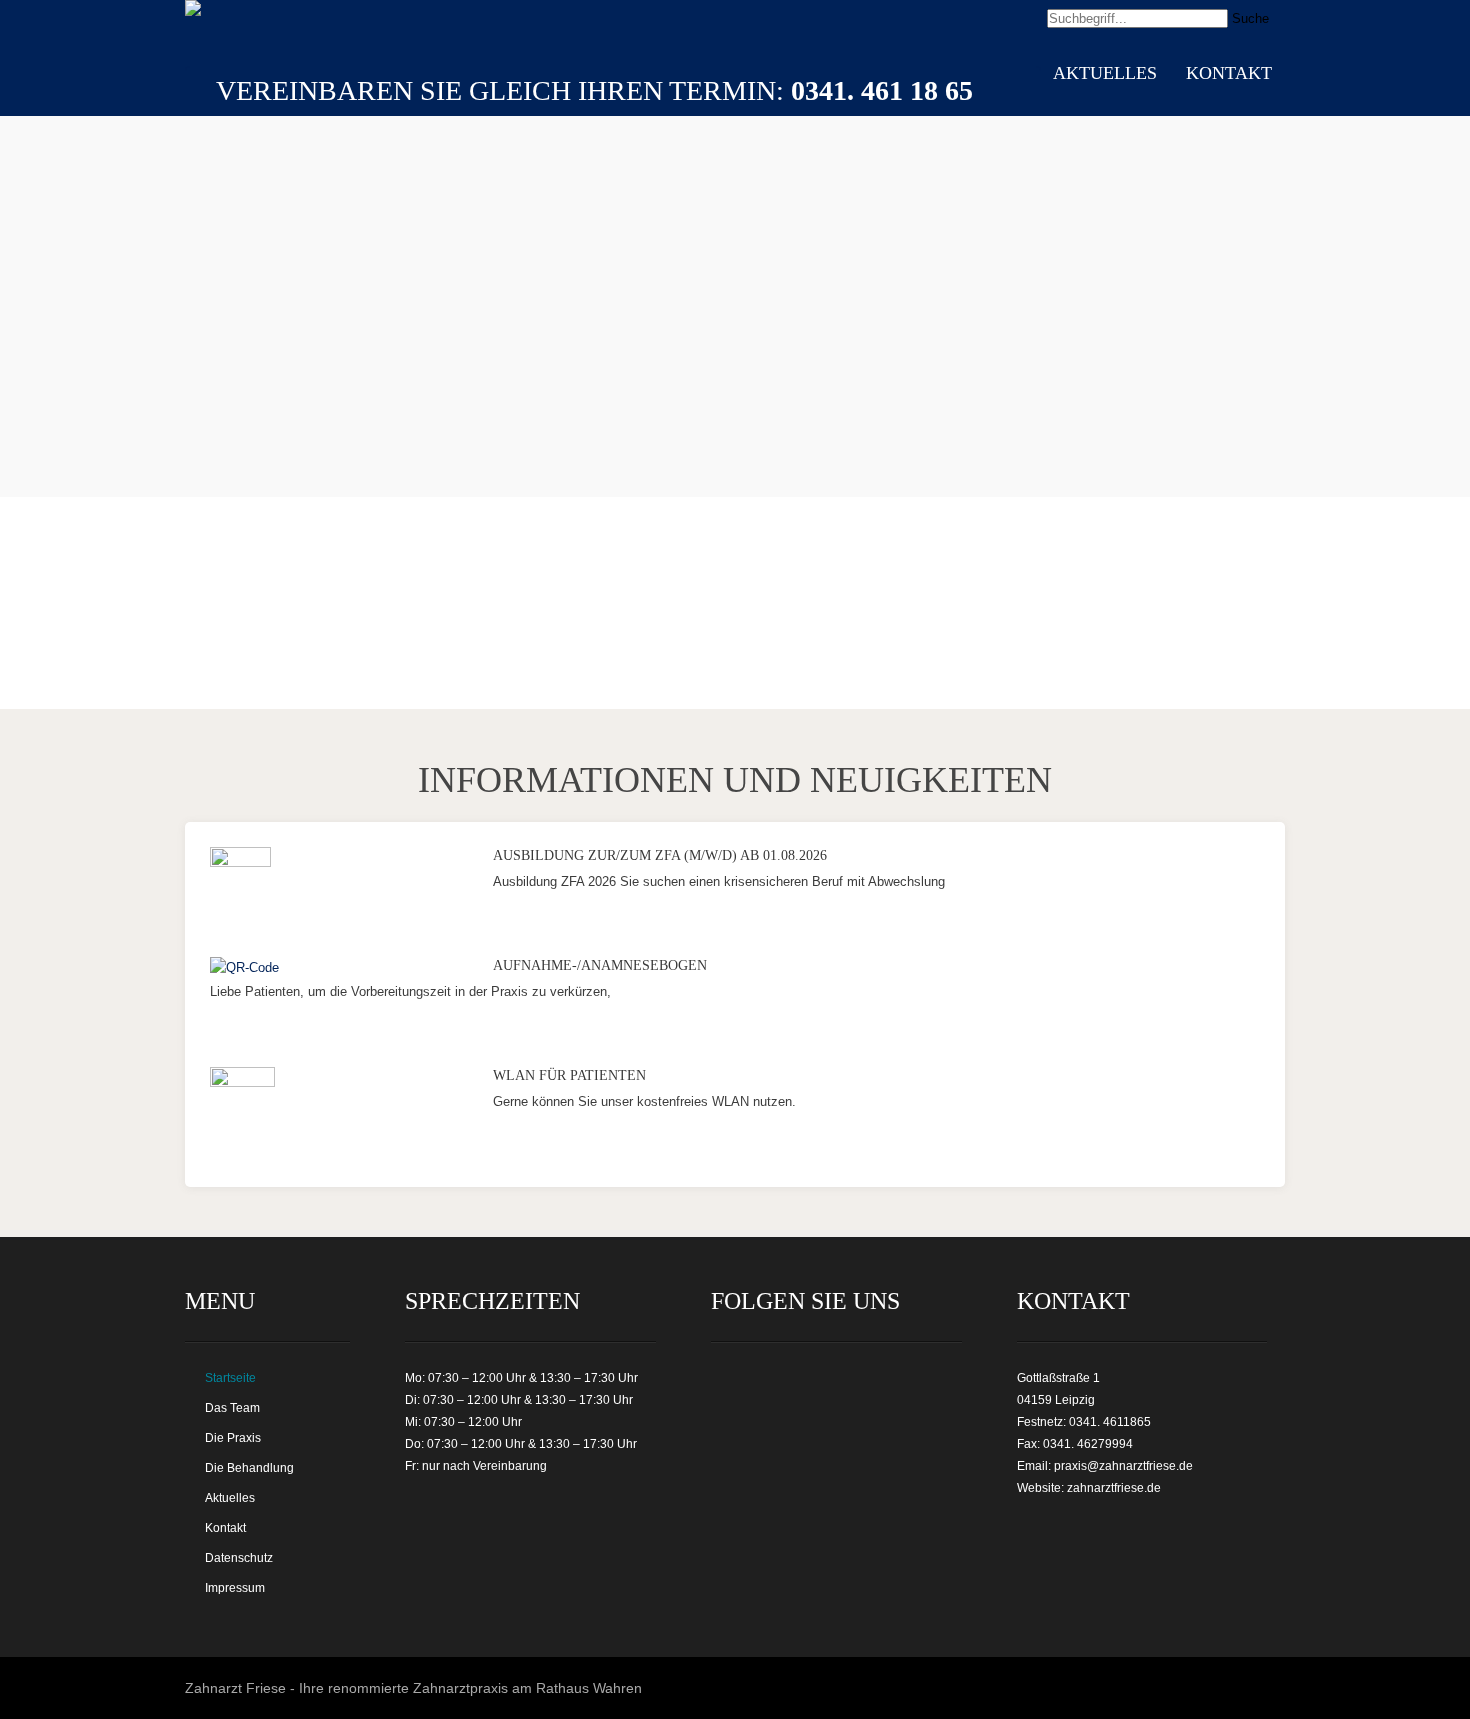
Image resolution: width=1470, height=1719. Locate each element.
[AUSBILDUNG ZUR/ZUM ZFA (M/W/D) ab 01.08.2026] (240, 862)
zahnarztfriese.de (1114, 1488)
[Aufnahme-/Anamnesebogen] (244, 967)
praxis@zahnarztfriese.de (1123, 1466)
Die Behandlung (249, 1468)
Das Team (232, 1408)
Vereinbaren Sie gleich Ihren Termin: (594, 90)
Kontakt (1229, 73)
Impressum (235, 1588)
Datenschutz (239, 1558)
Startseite (230, 1378)
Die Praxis (233, 1438)
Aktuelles (1105, 73)
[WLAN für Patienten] (242, 1082)
